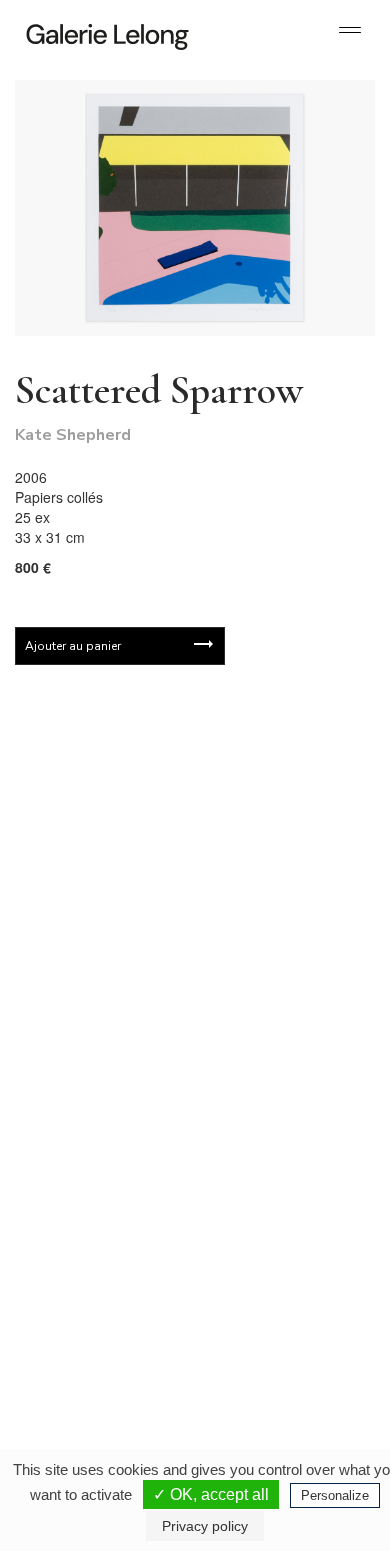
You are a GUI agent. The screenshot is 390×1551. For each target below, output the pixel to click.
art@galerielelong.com (262, 1327)
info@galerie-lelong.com (91, 1127)
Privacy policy (205, 1526)
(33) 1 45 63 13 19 (99, 1111)
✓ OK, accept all (211, 1494)
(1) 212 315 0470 (271, 1311)
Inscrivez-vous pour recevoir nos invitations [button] (179, 759)
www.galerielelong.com (263, 1343)
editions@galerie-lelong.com (276, 1127)
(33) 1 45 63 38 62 (274, 1111)
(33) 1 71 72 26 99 (99, 1327)
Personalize (335, 1495)
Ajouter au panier (73, 646)
